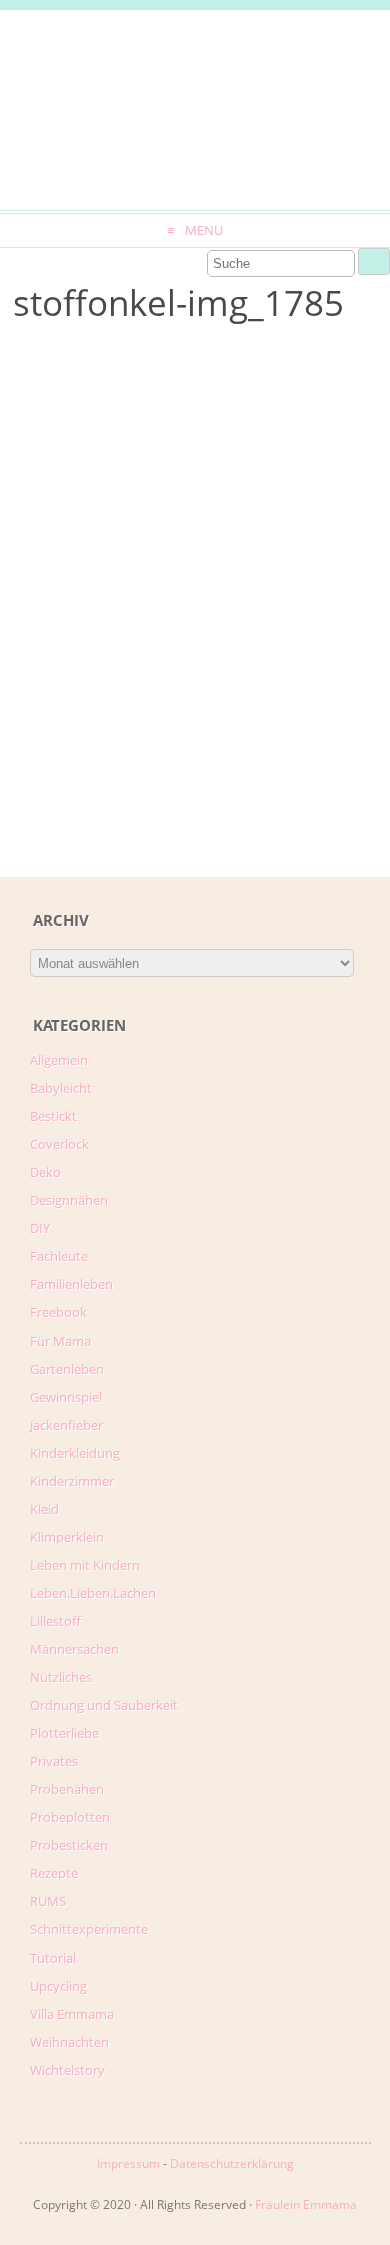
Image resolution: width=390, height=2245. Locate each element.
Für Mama (60, 1341)
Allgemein (59, 1060)
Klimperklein (67, 1537)
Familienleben (71, 1284)
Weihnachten (69, 2042)
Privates (54, 1761)
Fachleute (59, 1256)
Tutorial (53, 1958)
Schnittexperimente (89, 1929)
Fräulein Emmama (306, 2204)
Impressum (128, 2163)
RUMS (48, 1901)
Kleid (44, 1509)
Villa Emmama (72, 2014)
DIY (40, 1228)
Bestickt (53, 1116)
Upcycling (58, 1986)
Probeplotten (70, 1817)
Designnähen (69, 1200)
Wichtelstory (67, 2070)
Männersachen (74, 1649)
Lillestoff (55, 1621)
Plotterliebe (64, 1733)
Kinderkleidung (75, 1453)
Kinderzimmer (72, 1481)
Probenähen (67, 1789)
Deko (45, 1172)
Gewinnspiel (66, 1397)
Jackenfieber (66, 1425)
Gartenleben (67, 1369)
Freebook (58, 1312)
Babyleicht (61, 1088)
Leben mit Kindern (85, 1565)
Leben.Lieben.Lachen (93, 1593)
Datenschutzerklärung (232, 2163)
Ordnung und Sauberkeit (104, 1705)
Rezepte (54, 1873)
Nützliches (61, 1677)
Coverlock (59, 1144)
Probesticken (69, 1845)
